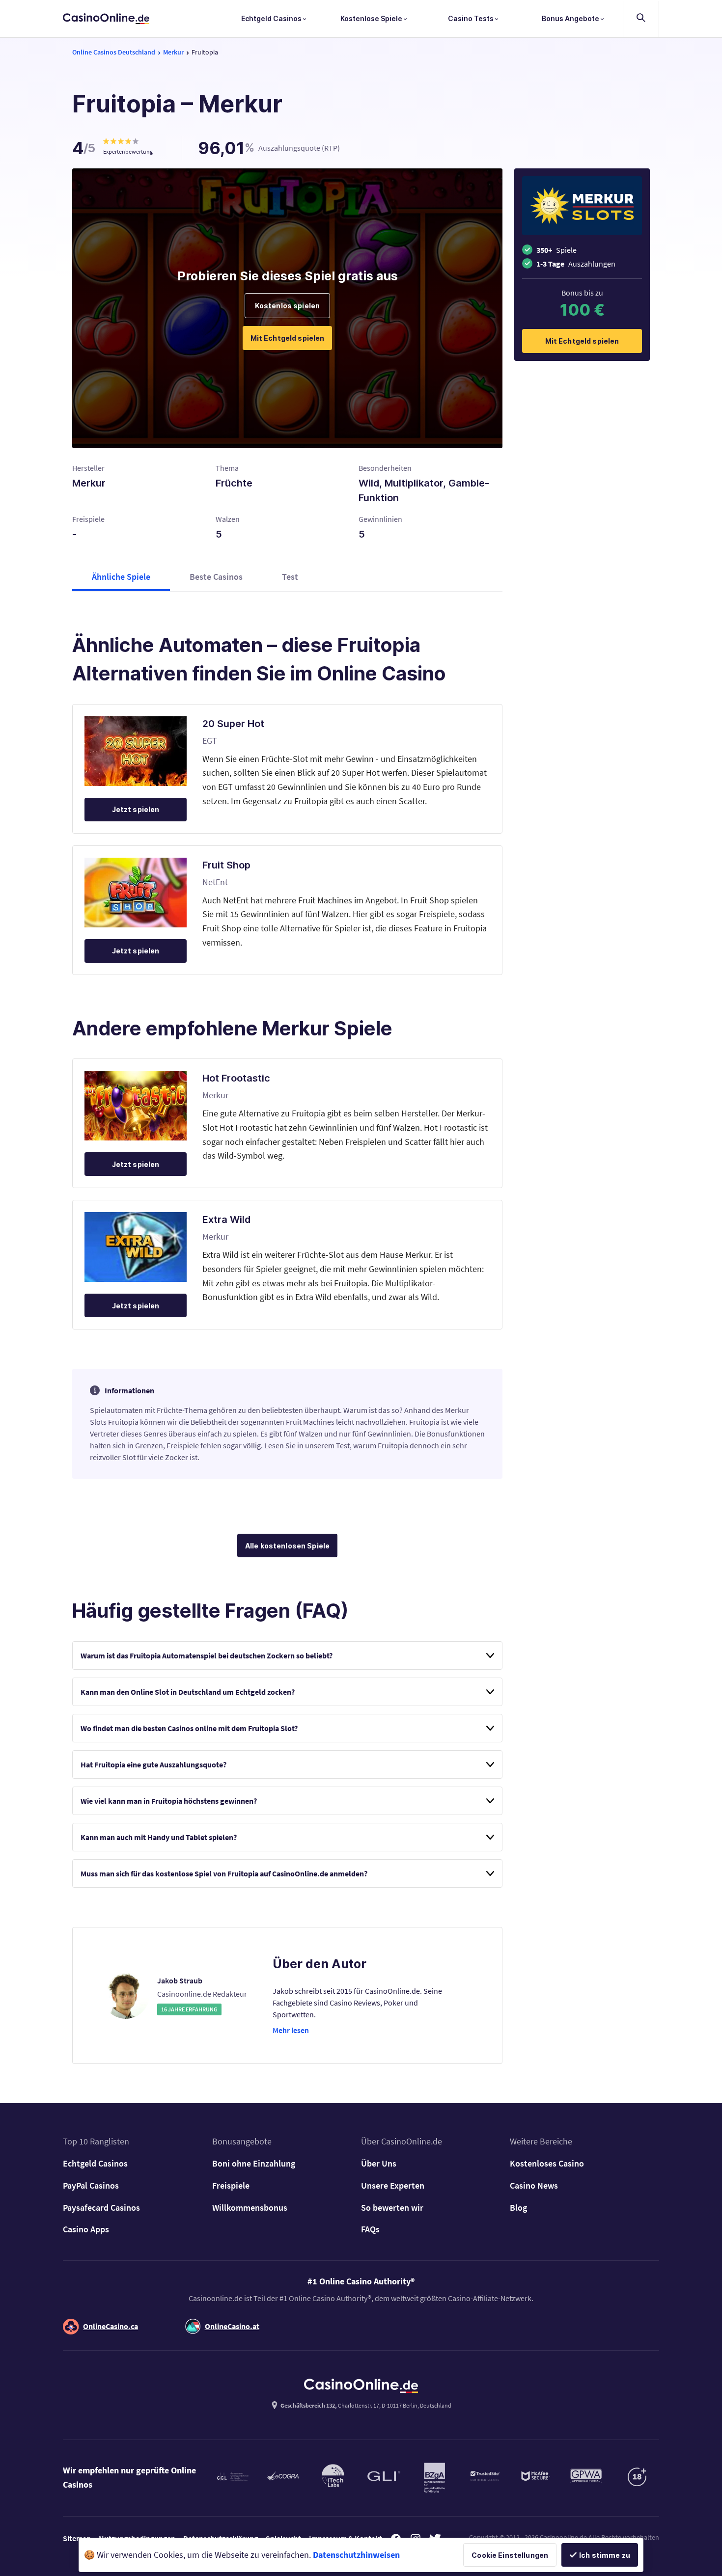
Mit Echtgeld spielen (582, 341)
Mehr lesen (291, 2030)
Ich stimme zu (605, 2555)
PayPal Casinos (91, 2185)
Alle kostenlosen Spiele (287, 1546)
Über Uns (379, 2163)
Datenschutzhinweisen (356, 2555)
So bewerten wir (392, 2208)
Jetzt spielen (136, 809)
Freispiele (231, 2185)
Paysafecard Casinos (101, 2208)
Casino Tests (472, 18)
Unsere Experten (393, 2185)
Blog (518, 2208)
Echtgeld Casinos (272, 18)
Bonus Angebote (571, 18)
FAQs (370, 2229)
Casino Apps (86, 2229)
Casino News (534, 2185)
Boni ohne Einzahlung (254, 2163)
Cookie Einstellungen (510, 2555)
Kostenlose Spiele (372, 18)
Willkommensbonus (250, 2208)
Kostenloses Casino (547, 2163)
